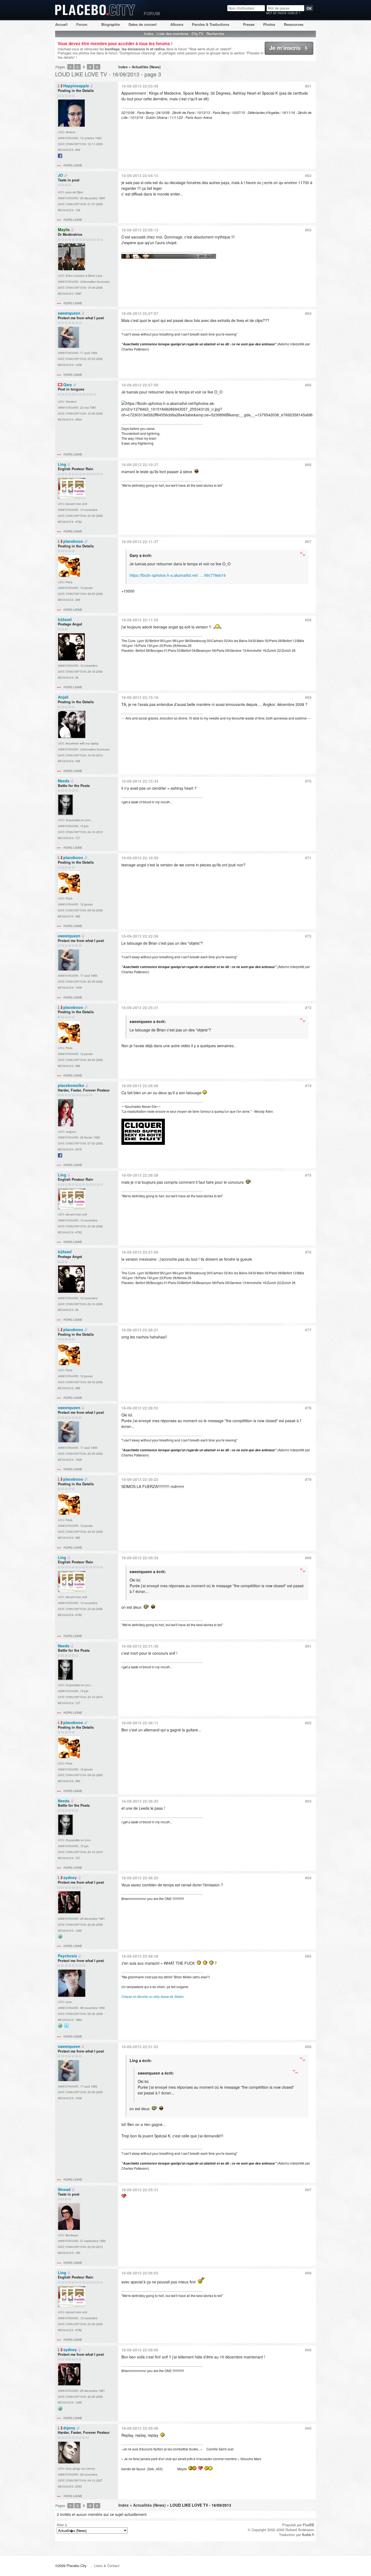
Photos (269, 24)
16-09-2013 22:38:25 (140, 1801)
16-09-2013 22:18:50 (140, 858)
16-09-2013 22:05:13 (140, 230)
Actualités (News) (146, 67)
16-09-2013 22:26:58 (140, 1175)
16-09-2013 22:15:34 (140, 781)
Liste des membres (172, 34)
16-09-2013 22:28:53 (140, 1408)
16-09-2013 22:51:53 (140, 2047)
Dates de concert (142, 24)
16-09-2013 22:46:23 (140, 1878)
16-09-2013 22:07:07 (140, 313)
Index (149, 34)
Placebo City (95, 15)
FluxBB (309, 2525)
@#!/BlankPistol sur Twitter (67, 2028)
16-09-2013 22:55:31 (140, 2190)
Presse (249, 24)
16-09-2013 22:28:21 (140, 1330)
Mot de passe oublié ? (283, 13)
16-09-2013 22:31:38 (140, 1646)
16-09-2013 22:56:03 (140, 2273)
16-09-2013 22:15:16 (140, 697)
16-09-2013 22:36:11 (140, 1723)
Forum (82, 24)
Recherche (215, 34)
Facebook (60, 158)
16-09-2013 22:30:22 (140, 1479)
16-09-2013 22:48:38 (140, 1956)
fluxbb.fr (308, 2535)
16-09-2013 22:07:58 (140, 385)
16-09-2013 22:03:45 (140, 86)
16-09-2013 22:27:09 (140, 1252)
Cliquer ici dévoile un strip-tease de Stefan (153, 1996)
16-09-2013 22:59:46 (140, 2428)
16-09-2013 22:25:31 (140, 1008)
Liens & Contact (107, 2566)
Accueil (61, 24)
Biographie (111, 24)
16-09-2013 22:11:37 (140, 541)
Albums (177, 24)
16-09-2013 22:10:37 (140, 464)
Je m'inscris (273, 55)
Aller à (62, 2525)
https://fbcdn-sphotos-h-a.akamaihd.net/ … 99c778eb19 (178, 575)
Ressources (294, 24)
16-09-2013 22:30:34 (140, 1558)
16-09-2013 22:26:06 (140, 1086)
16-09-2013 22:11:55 (140, 620)
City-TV (197, 34)
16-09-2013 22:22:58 (140, 936)
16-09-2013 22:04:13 (140, 175)
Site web (60, 1938)
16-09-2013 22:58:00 (140, 2350)
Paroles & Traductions (211, 24)
